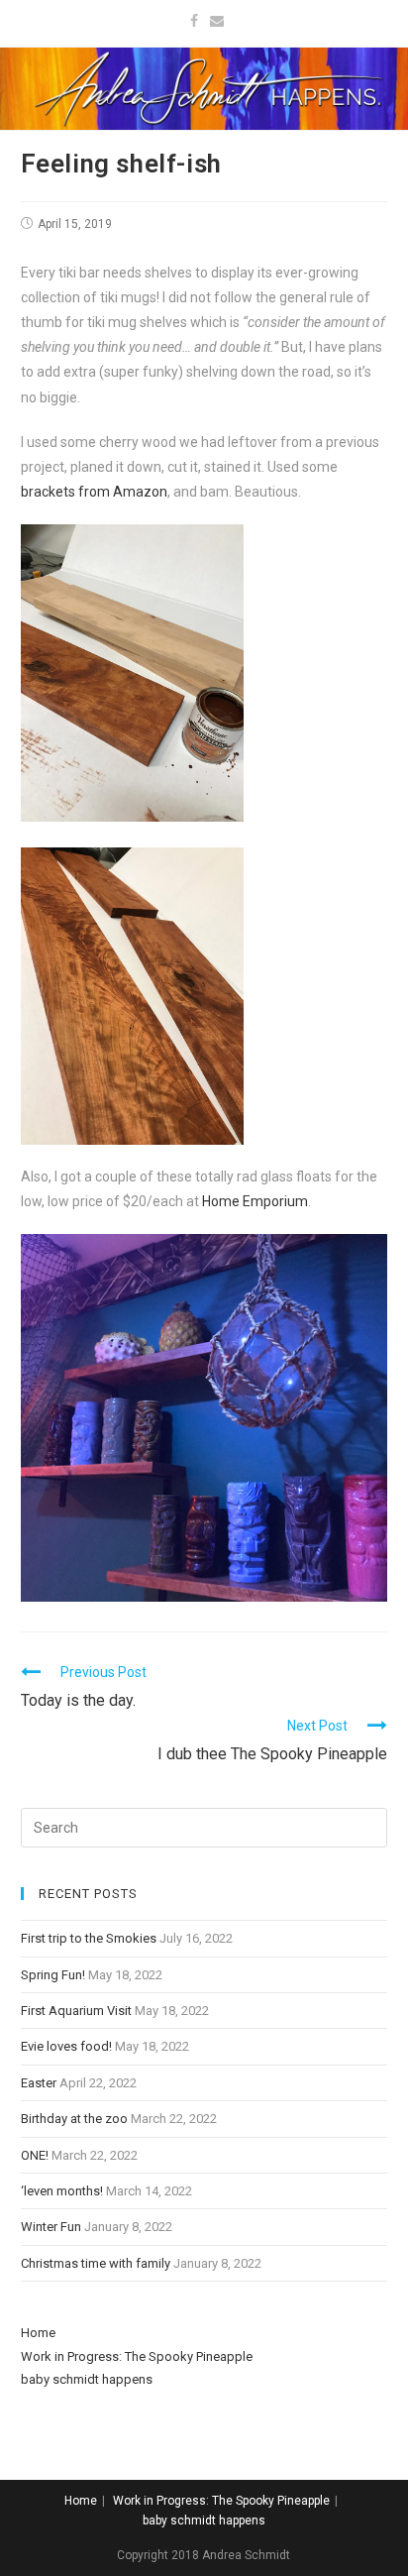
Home (38, 2333)
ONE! (35, 2155)
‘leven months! (62, 2191)
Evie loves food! (66, 2046)
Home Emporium (255, 1201)
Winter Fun (51, 2227)
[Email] (214, 21)
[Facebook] (194, 21)
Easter (39, 2083)
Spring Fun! (53, 1975)
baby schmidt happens (87, 2379)
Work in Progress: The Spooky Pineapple (137, 2356)
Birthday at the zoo (74, 2119)
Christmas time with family (96, 2263)
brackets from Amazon (94, 492)
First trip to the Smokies (89, 1938)
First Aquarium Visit (76, 2011)
